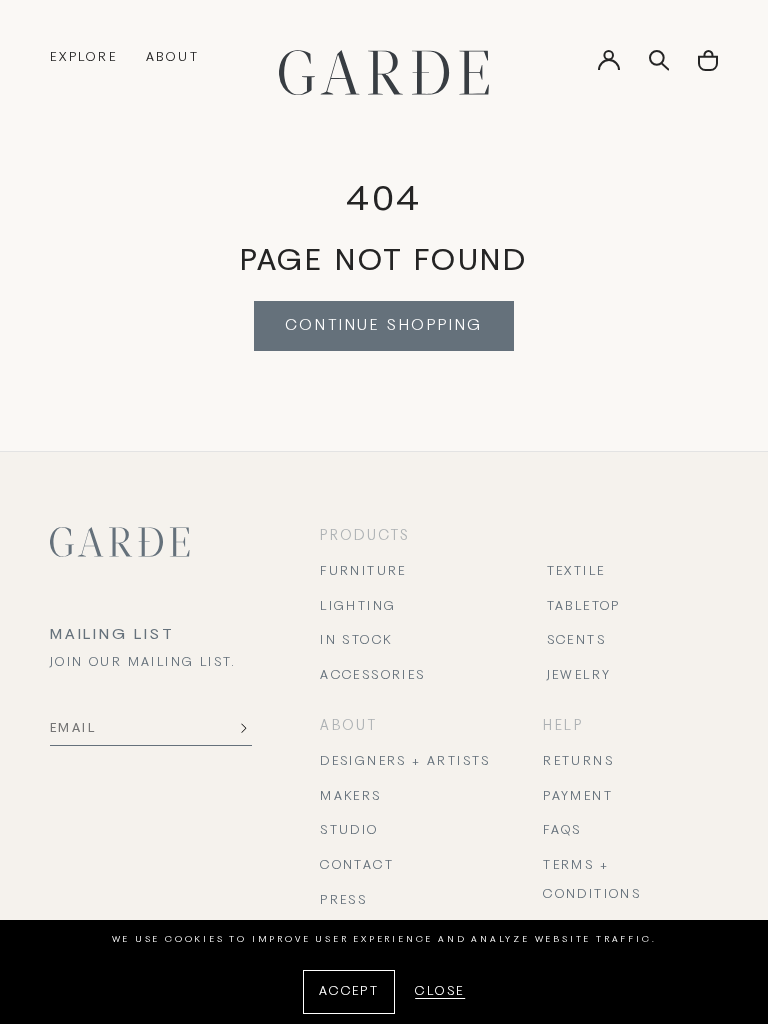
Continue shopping (384, 326)
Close (440, 992)
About (173, 58)
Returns (578, 762)
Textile (576, 572)
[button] (708, 67)
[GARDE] (384, 72)
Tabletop (584, 607)
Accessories (372, 676)
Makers (350, 797)
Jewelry (579, 676)
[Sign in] (609, 67)
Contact (357, 866)
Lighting (358, 607)
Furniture (363, 572)
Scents (576, 641)
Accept (349, 992)
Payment (578, 797)
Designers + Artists (405, 762)
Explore (84, 58)
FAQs (562, 831)
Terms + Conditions (592, 880)
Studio (349, 831)
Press (343, 901)
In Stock (356, 641)
